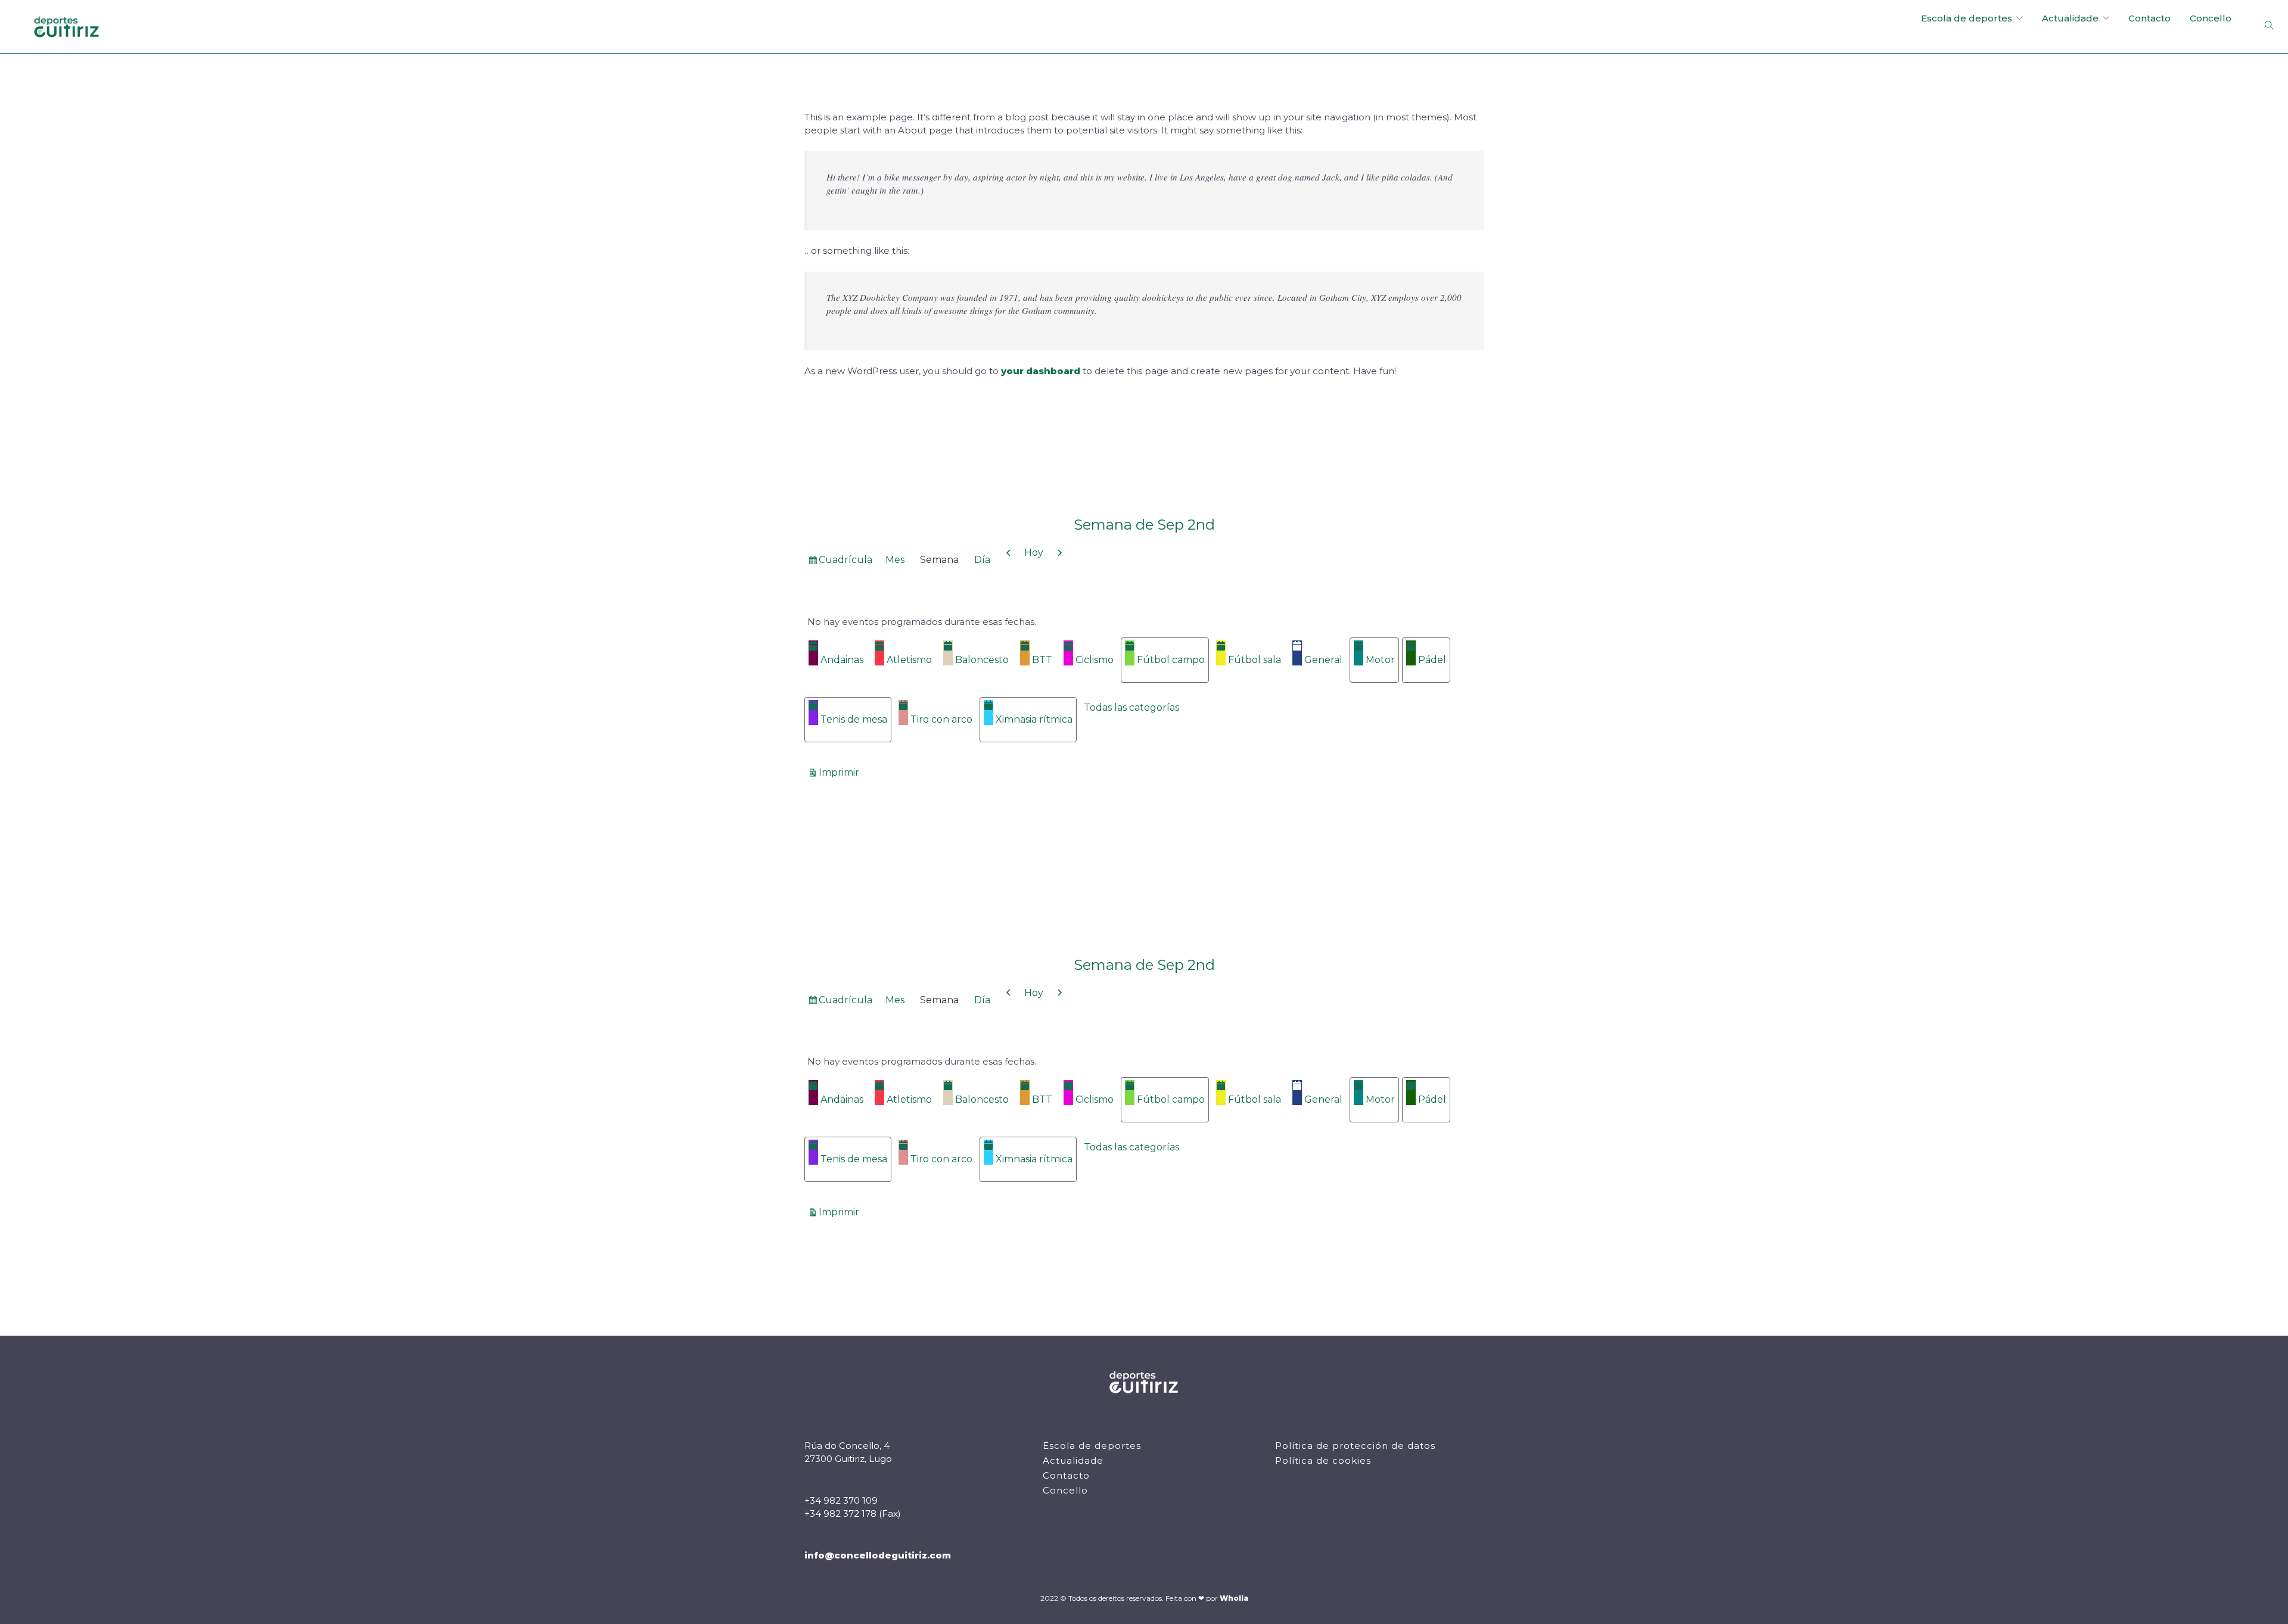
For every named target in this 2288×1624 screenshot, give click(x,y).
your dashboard (1041, 371)
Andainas (842, 660)
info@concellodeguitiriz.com (878, 1555)
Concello (2211, 18)
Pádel (1432, 660)
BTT (1042, 660)
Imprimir (841, 772)
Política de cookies (1323, 1460)
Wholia (1234, 1598)
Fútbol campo (1171, 660)
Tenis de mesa (854, 719)
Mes (895, 560)
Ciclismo (1095, 660)
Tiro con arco (941, 719)
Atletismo (909, 660)
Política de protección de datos (1355, 1446)
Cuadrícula (845, 562)
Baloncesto (982, 660)
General (1323, 660)
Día (982, 560)
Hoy (1034, 553)
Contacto (2149, 18)
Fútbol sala (1255, 660)
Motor (1380, 660)
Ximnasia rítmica (1034, 719)
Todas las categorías (1131, 707)
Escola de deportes (1967, 18)
